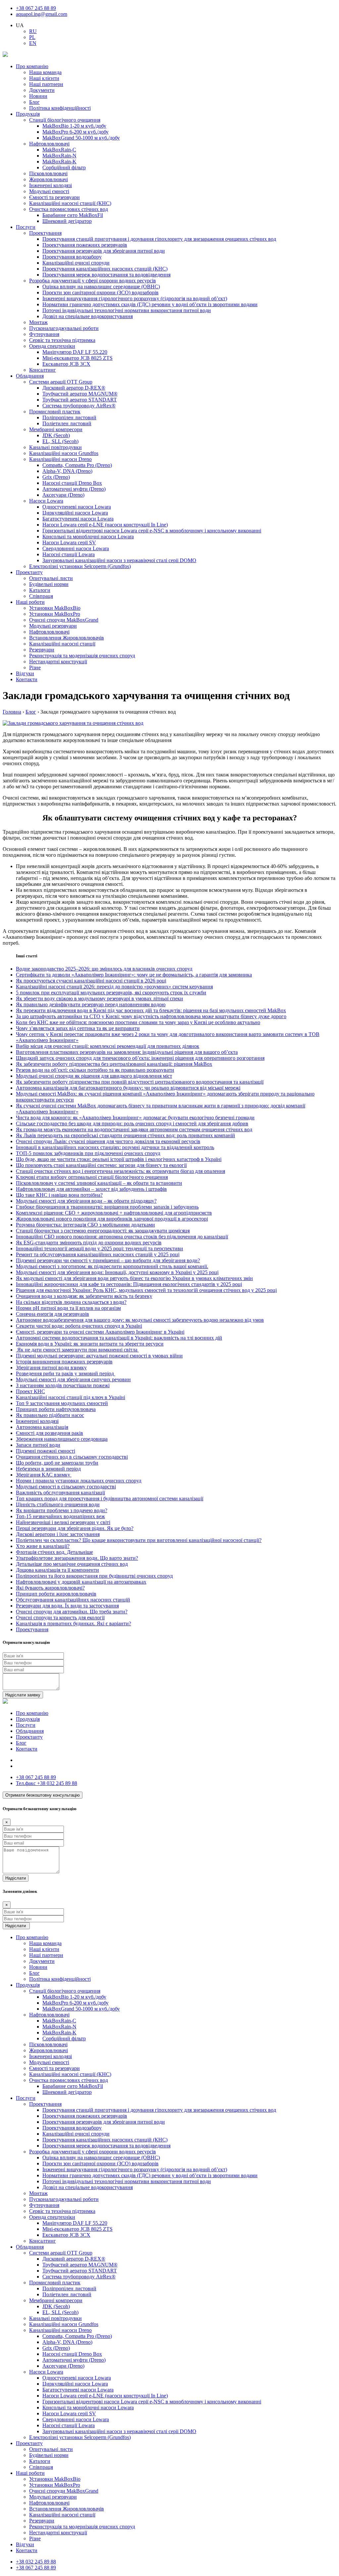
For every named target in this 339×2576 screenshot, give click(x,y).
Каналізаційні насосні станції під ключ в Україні (71, 1397)
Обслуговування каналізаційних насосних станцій (73, 1600)
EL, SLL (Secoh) (60, 441)
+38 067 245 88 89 (36, 8)
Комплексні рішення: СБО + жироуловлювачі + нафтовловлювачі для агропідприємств (114, 1213)
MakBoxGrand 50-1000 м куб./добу (81, 138)
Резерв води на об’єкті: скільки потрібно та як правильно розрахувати (95, 1070)
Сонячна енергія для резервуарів (52, 1314)
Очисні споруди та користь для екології (60, 1618)
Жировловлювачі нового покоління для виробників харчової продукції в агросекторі (112, 1219)
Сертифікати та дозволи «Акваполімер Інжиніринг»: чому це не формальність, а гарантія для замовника (134, 975)
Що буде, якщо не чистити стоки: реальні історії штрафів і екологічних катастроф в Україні (119, 1159)
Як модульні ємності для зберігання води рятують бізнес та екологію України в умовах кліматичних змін (134, 1278)
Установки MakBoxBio (55, 608)
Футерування (44, 334)
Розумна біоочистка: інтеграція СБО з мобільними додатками (85, 1225)
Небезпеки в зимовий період (48, 1469)
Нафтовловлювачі (49, 144)
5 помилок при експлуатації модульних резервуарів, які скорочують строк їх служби (111, 993)
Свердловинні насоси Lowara (76, 548)
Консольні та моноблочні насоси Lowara (88, 537)
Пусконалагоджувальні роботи (64, 328)
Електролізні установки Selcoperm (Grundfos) (80, 566)
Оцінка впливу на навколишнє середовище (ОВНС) (101, 287)
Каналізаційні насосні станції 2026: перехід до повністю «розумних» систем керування (114, 987)
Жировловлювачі (48, 179)
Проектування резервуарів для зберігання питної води (104, 251)
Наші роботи (30, 602)
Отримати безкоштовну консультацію (43, 1795)
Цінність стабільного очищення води (58, 1504)
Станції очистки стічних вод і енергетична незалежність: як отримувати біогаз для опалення (121, 1171)
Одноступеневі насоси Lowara (77, 507)
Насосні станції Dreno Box (72, 483)
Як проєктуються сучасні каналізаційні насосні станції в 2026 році (91, 981)
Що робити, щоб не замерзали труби (57, 1463)
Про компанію (32, 66)
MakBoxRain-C (59, 150)
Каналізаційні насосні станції (62, 644)
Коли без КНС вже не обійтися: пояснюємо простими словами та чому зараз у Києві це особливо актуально (138, 1022)
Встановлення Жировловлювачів (67, 638)
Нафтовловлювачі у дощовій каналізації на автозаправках (81, 1582)
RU (33, 31)
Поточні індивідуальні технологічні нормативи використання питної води (127, 310)
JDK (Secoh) (56, 435)
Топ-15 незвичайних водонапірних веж (60, 1516)
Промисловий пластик (55, 412)
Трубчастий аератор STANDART (80, 400)
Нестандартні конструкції (58, 662)
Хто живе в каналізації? (43, 1546)
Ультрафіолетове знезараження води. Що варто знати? (77, 1558)
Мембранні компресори (56, 429)
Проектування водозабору (72, 257)
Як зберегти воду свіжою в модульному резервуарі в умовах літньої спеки (99, 998)
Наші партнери (46, 84)
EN (33, 43)
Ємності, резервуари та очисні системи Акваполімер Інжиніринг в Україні (100, 1332)
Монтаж (38, 322)
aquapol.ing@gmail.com (42, 14)
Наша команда (45, 72)
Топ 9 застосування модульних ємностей (62, 1403)
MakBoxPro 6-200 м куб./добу (75, 132)
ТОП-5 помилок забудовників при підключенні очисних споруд (88, 1153)
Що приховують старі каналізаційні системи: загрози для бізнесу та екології (101, 1165)
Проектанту (29, 572)
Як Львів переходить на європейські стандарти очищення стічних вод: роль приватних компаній (125, 1135)
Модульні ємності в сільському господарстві (66, 1487)
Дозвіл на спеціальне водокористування (88, 316)
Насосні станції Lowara (69, 554)
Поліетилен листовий (67, 423)
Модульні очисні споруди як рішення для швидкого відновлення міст (94, 1076)
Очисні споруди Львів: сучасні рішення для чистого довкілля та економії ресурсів (108, 1141)
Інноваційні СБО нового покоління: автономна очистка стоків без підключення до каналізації (122, 1237)
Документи (42, 90)
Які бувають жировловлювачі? (50, 1588)
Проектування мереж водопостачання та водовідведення (106, 275)
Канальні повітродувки (55, 447)
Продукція (28, 114)
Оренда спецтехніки (52, 346)
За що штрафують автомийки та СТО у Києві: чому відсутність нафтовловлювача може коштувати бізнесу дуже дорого (151, 1016)
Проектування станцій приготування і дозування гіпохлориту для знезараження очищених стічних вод (159, 239)
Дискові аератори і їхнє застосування (58, 1534)
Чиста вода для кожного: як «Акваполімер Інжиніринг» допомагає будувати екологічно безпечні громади (135, 1118)
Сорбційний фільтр (64, 167)
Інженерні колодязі (50, 185)
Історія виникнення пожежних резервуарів (64, 1362)
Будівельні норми (49, 584)
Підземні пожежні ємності (46, 1451)
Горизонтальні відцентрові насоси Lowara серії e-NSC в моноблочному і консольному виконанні (152, 531)
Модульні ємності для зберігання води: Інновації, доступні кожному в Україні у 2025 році (117, 1272)
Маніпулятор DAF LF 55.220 (75, 352)
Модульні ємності (49, 191)
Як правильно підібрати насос (50, 1415)
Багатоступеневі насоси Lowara (78, 519)
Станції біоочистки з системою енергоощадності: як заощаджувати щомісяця (103, 1231)
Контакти (27, 679)
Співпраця (41, 596)
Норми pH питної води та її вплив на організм (68, 1308)
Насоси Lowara (46, 501)
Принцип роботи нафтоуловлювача (56, 1409)
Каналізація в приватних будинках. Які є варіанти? (73, 1623)
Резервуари (42, 650)
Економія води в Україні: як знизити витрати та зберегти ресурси (90, 1344)
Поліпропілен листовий (69, 417)
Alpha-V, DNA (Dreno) (67, 471)
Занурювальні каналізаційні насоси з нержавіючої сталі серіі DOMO (119, 560)
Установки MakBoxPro (55, 614)
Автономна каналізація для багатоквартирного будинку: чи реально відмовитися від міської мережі (128, 1088)
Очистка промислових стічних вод (69, 209)
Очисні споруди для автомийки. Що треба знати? (72, 1612)
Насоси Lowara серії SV (69, 542)
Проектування (45, 233)
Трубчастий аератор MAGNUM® (80, 394)
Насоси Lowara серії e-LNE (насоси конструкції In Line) (105, 525)
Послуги (26, 227)
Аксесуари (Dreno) (63, 495)
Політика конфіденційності (60, 108)
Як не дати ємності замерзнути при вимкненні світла (77, 1350)
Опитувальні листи (51, 578)
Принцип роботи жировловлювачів (56, 1594)
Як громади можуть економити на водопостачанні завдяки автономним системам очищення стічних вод (134, 1129)
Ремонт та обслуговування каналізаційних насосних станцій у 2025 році (98, 1254)
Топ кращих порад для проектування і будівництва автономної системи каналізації (110, 1498)
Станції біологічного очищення (65, 120)
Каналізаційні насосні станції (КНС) (70, 203)
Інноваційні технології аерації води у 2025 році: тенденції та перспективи (99, 1248)
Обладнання (30, 376)
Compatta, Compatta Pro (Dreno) (77, 465)
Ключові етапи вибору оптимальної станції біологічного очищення (92, 1177)
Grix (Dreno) (56, 477)
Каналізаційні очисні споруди (76, 263)
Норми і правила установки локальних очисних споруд (79, 1481)
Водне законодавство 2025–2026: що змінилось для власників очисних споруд (104, 969)
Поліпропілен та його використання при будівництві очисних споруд (94, 1576)
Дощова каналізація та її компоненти (57, 1570)
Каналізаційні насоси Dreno (60, 459)
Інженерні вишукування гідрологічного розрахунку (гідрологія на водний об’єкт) (135, 298)
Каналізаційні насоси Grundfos (64, 453)
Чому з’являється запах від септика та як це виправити (78, 1028)
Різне (35, 667)
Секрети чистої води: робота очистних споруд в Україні (79, 1326)
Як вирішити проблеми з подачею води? (62, 1510)
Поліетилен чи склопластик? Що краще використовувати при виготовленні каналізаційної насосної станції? (139, 1540)
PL (32, 37)
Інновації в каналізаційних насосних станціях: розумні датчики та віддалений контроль (115, 1147)
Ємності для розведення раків (49, 1433)
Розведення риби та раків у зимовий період (66, 1373)
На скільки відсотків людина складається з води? (71, 1302)
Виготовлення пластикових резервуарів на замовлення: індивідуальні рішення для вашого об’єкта (127, 1052)
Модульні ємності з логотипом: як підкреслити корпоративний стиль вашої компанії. (112, 1266)
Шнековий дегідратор (67, 221)
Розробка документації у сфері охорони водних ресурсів (93, 281)
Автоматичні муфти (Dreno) (74, 489)
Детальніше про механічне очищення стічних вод (72, 1564)
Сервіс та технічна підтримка (62, 340)
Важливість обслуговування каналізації (60, 1493)
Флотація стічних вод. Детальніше (54, 1552)
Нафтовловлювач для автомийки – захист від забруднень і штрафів (91, 1189)
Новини (38, 96)
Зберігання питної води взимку (51, 1368)
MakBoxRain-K (59, 162)
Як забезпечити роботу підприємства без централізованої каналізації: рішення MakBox (114, 1064)
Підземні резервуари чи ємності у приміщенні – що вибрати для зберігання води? (108, 1260)
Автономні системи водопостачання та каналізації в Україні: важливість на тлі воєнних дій (119, 1338)
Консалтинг (43, 370)
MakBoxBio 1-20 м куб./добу (74, 126)
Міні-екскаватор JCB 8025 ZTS (77, 358)
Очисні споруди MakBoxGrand (64, 620)
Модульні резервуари (53, 626)
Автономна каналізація (42, 1427)
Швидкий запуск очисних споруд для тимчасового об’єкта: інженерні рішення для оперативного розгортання (140, 1058)
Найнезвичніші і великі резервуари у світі (63, 1522)
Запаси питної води (38, 1445)
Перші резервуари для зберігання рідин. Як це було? (75, 1528)
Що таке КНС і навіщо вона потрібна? (59, 1195)
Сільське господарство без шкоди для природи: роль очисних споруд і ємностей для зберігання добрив (132, 1123)
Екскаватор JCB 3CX (66, 364)
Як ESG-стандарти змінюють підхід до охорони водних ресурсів (89, 1243)
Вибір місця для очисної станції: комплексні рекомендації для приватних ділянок (108, 1046)
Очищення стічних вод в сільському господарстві (72, 1457)
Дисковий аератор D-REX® (74, 388)
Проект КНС (30, 1391)
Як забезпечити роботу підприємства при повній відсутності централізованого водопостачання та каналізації (140, 1082)
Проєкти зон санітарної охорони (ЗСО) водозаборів (100, 292)
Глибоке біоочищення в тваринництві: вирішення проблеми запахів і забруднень (107, 1207)
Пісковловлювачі (48, 173)
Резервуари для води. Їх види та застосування (67, 1606)
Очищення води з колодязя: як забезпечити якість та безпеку (84, 1296)
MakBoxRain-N (59, 156)
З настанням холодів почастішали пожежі (63, 1385)
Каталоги (40, 590)
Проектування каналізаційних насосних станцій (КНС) (105, 269)
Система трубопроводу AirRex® (79, 406)
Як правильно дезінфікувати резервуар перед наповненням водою (91, 1004)
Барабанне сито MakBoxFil (73, 215)
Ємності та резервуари (54, 197)
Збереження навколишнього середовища (62, 1439)
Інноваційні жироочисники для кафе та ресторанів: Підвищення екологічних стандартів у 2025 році (129, 1284)
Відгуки (25, 673)
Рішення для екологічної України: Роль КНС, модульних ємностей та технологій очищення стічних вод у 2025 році (146, 1290)
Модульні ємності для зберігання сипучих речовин (73, 1379)
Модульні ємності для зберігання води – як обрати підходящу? (86, 1201)
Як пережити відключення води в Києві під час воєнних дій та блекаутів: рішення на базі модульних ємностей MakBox (151, 1010)
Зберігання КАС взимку (44, 1475)
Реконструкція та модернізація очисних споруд (82, 656)
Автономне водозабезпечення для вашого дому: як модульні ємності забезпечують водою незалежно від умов (140, 1320)
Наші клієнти (44, 78)
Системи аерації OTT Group (61, 382)
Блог (34, 102)
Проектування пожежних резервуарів (85, 245)
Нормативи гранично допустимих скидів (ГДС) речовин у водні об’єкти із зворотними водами (150, 304)
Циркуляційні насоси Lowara (75, 513)
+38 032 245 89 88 (47, 1783)
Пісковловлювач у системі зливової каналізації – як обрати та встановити (99, 1183)
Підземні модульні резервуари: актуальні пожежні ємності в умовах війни (99, 1356)
